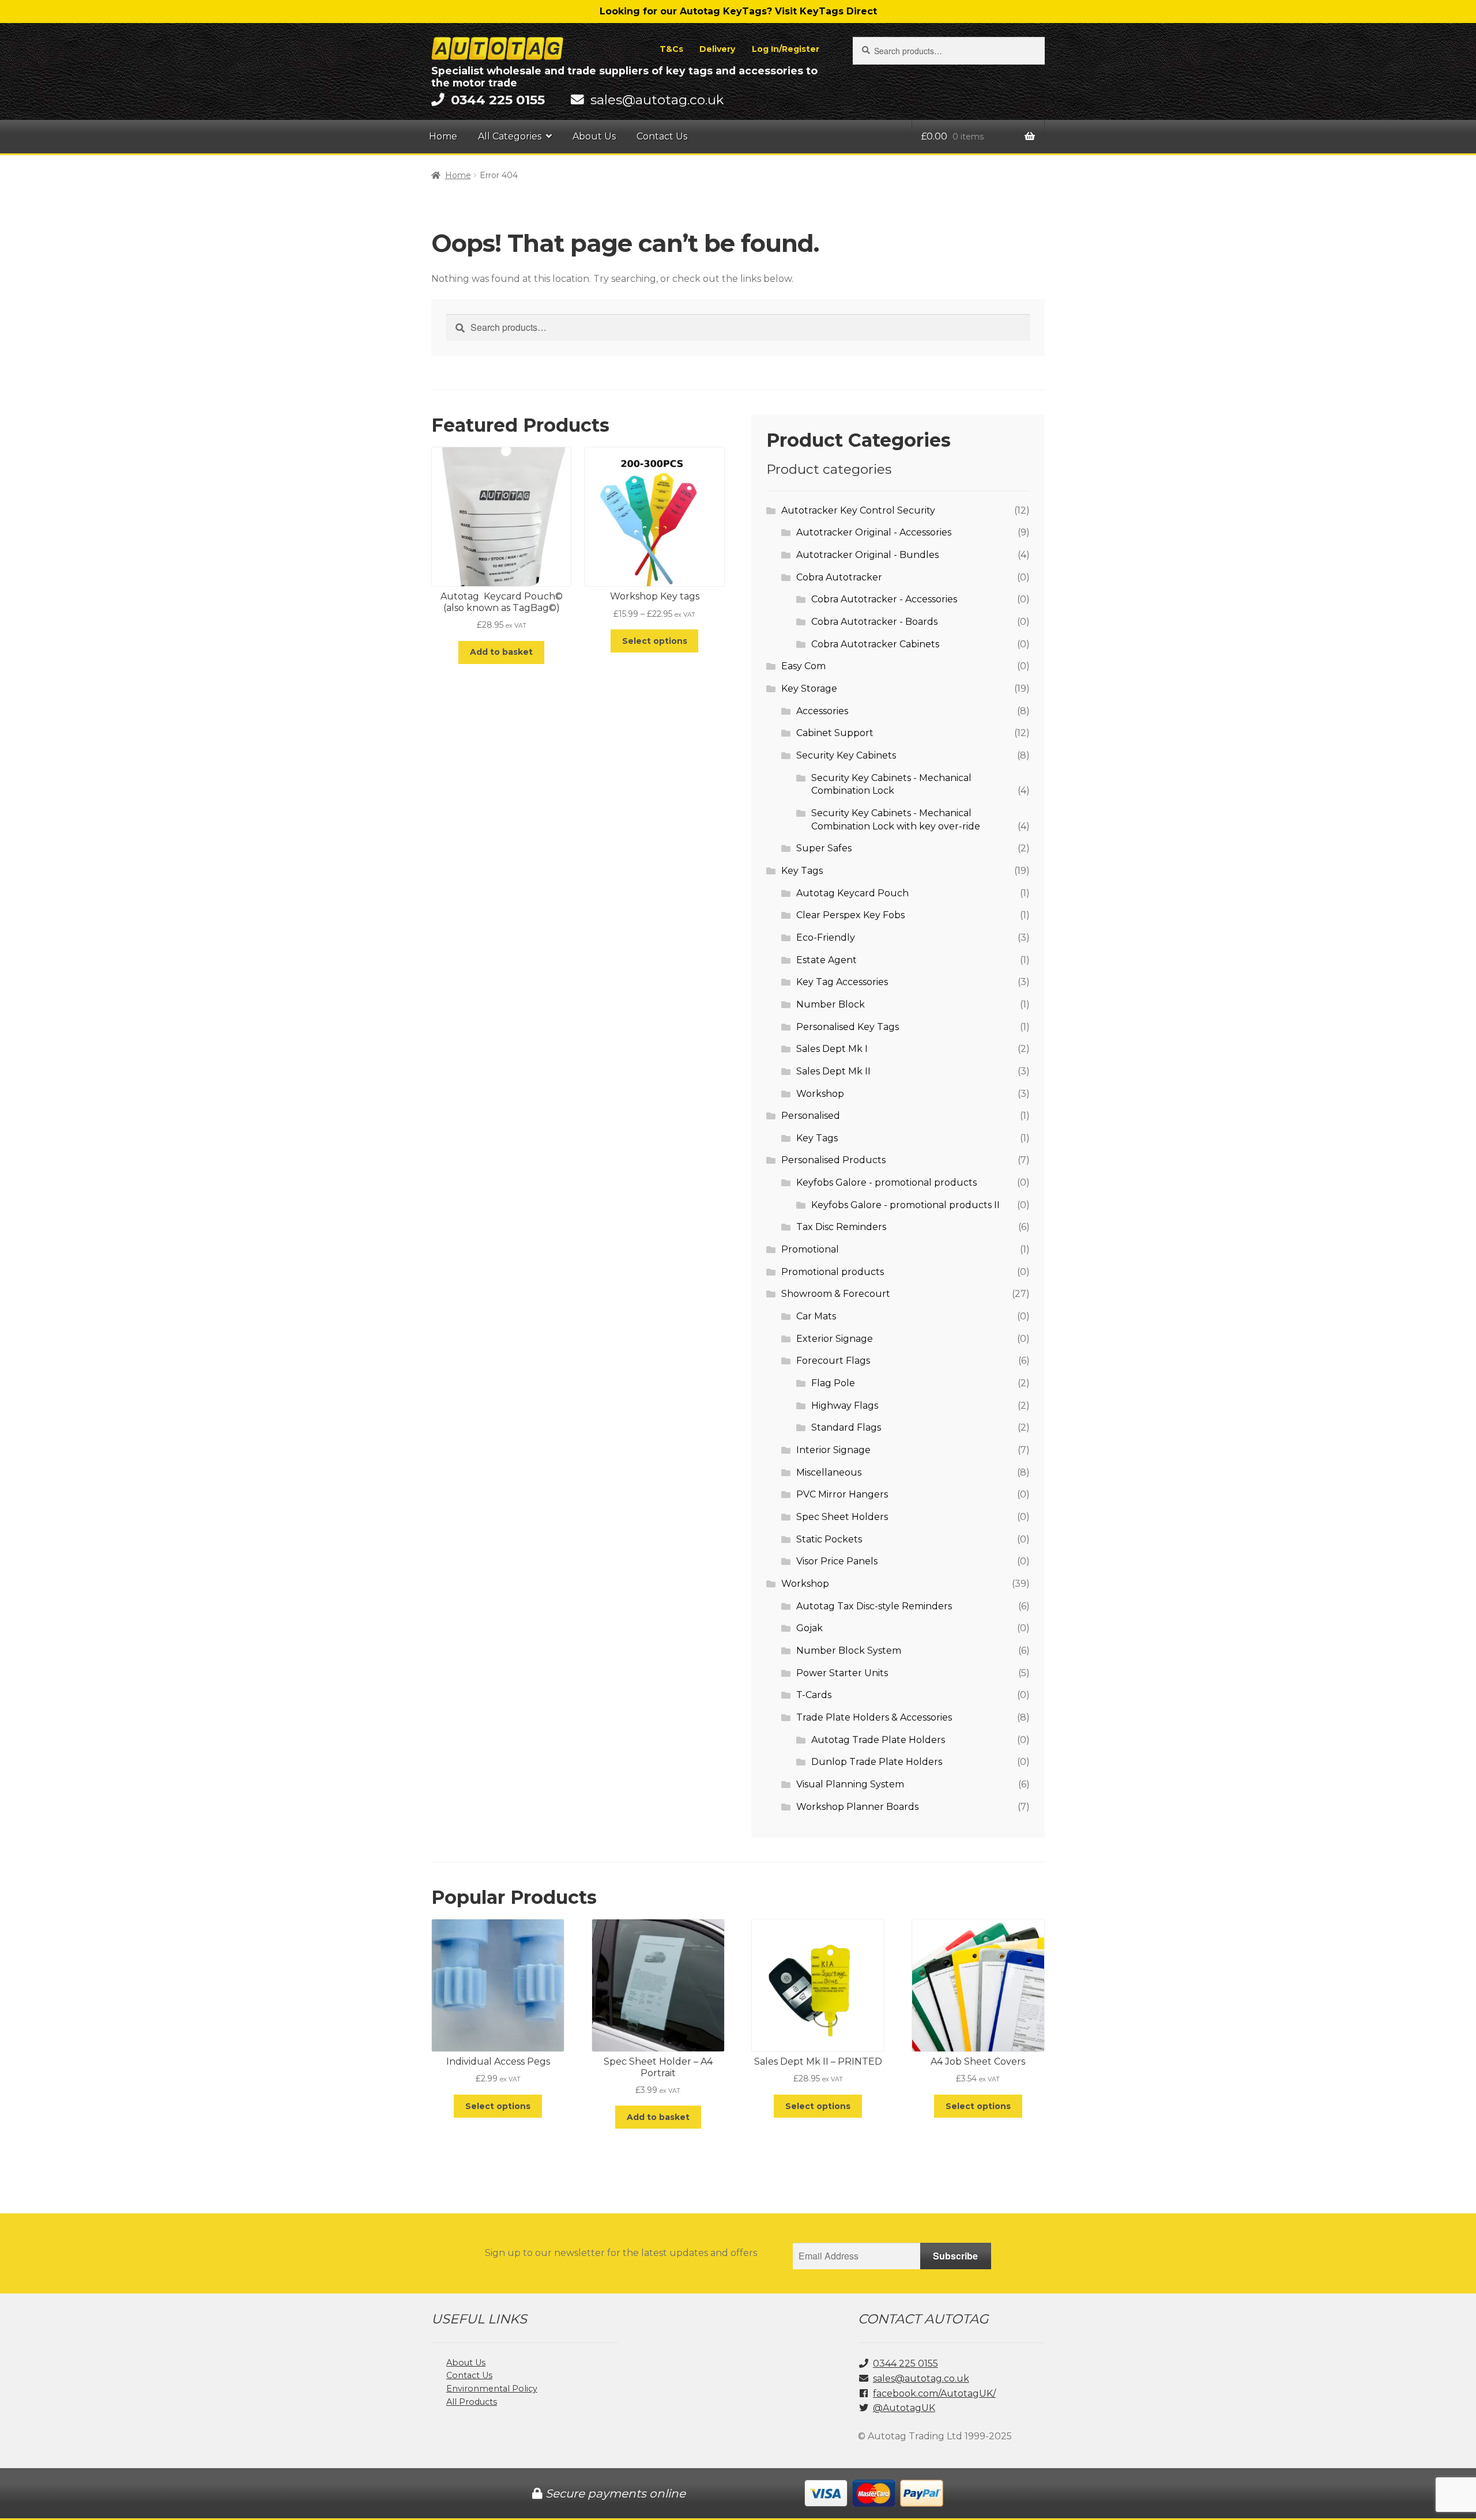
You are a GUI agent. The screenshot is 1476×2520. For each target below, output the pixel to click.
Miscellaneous (829, 1472)
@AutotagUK (904, 2408)
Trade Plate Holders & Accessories (874, 1717)
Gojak (809, 1628)
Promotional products (833, 1272)
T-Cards (814, 1695)
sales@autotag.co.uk (921, 2378)
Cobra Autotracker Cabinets (875, 644)
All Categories (510, 136)
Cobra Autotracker (839, 577)
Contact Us (662, 136)
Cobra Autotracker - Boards (874, 622)
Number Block (831, 1004)
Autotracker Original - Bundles (867, 555)
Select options (655, 641)
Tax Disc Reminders (841, 1227)
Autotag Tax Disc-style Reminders (874, 1606)
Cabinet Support (835, 733)
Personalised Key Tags (848, 1027)
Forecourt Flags (833, 1361)
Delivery (717, 49)
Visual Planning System (850, 1784)
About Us (594, 136)
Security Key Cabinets (846, 755)
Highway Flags (845, 1406)
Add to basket (501, 652)
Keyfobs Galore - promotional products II (905, 1205)
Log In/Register (786, 49)
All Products (472, 2402)
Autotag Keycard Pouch (852, 893)
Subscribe (955, 2256)
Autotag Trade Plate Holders (878, 1740)
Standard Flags (846, 1427)
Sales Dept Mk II (833, 1071)
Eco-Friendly (826, 938)
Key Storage (809, 689)
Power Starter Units (842, 1673)
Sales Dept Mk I (832, 1049)
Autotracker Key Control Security (858, 510)
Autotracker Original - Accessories (874, 532)
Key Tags (802, 871)
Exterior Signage (835, 1339)
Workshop (820, 1094)
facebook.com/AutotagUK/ (934, 2393)
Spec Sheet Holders (842, 1517)
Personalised (811, 1116)
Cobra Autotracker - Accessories (884, 599)
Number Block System (849, 1651)
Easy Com (803, 666)
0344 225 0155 (905, 2364)
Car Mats (816, 1316)
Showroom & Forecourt (836, 1294)
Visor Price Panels (837, 1561)
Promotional (810, 1249)
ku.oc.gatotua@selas (657, 100)
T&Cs (671, 49)
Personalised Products (833, 1160)
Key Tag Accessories (842, 982)
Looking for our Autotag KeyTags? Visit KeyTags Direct (738, 11)
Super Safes (824, 848)
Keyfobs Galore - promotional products (886, 1182)
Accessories (822, 711)
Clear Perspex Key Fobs (850, 915)
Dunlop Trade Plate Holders (877, 1762)
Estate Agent (827, 960)
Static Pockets (829, 1539)
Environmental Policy (492, 2389)
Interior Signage (833, 1450)
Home (443, 136)
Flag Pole (833, 1383)
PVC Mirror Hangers (842, 1494)
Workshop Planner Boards (857, 1807)
